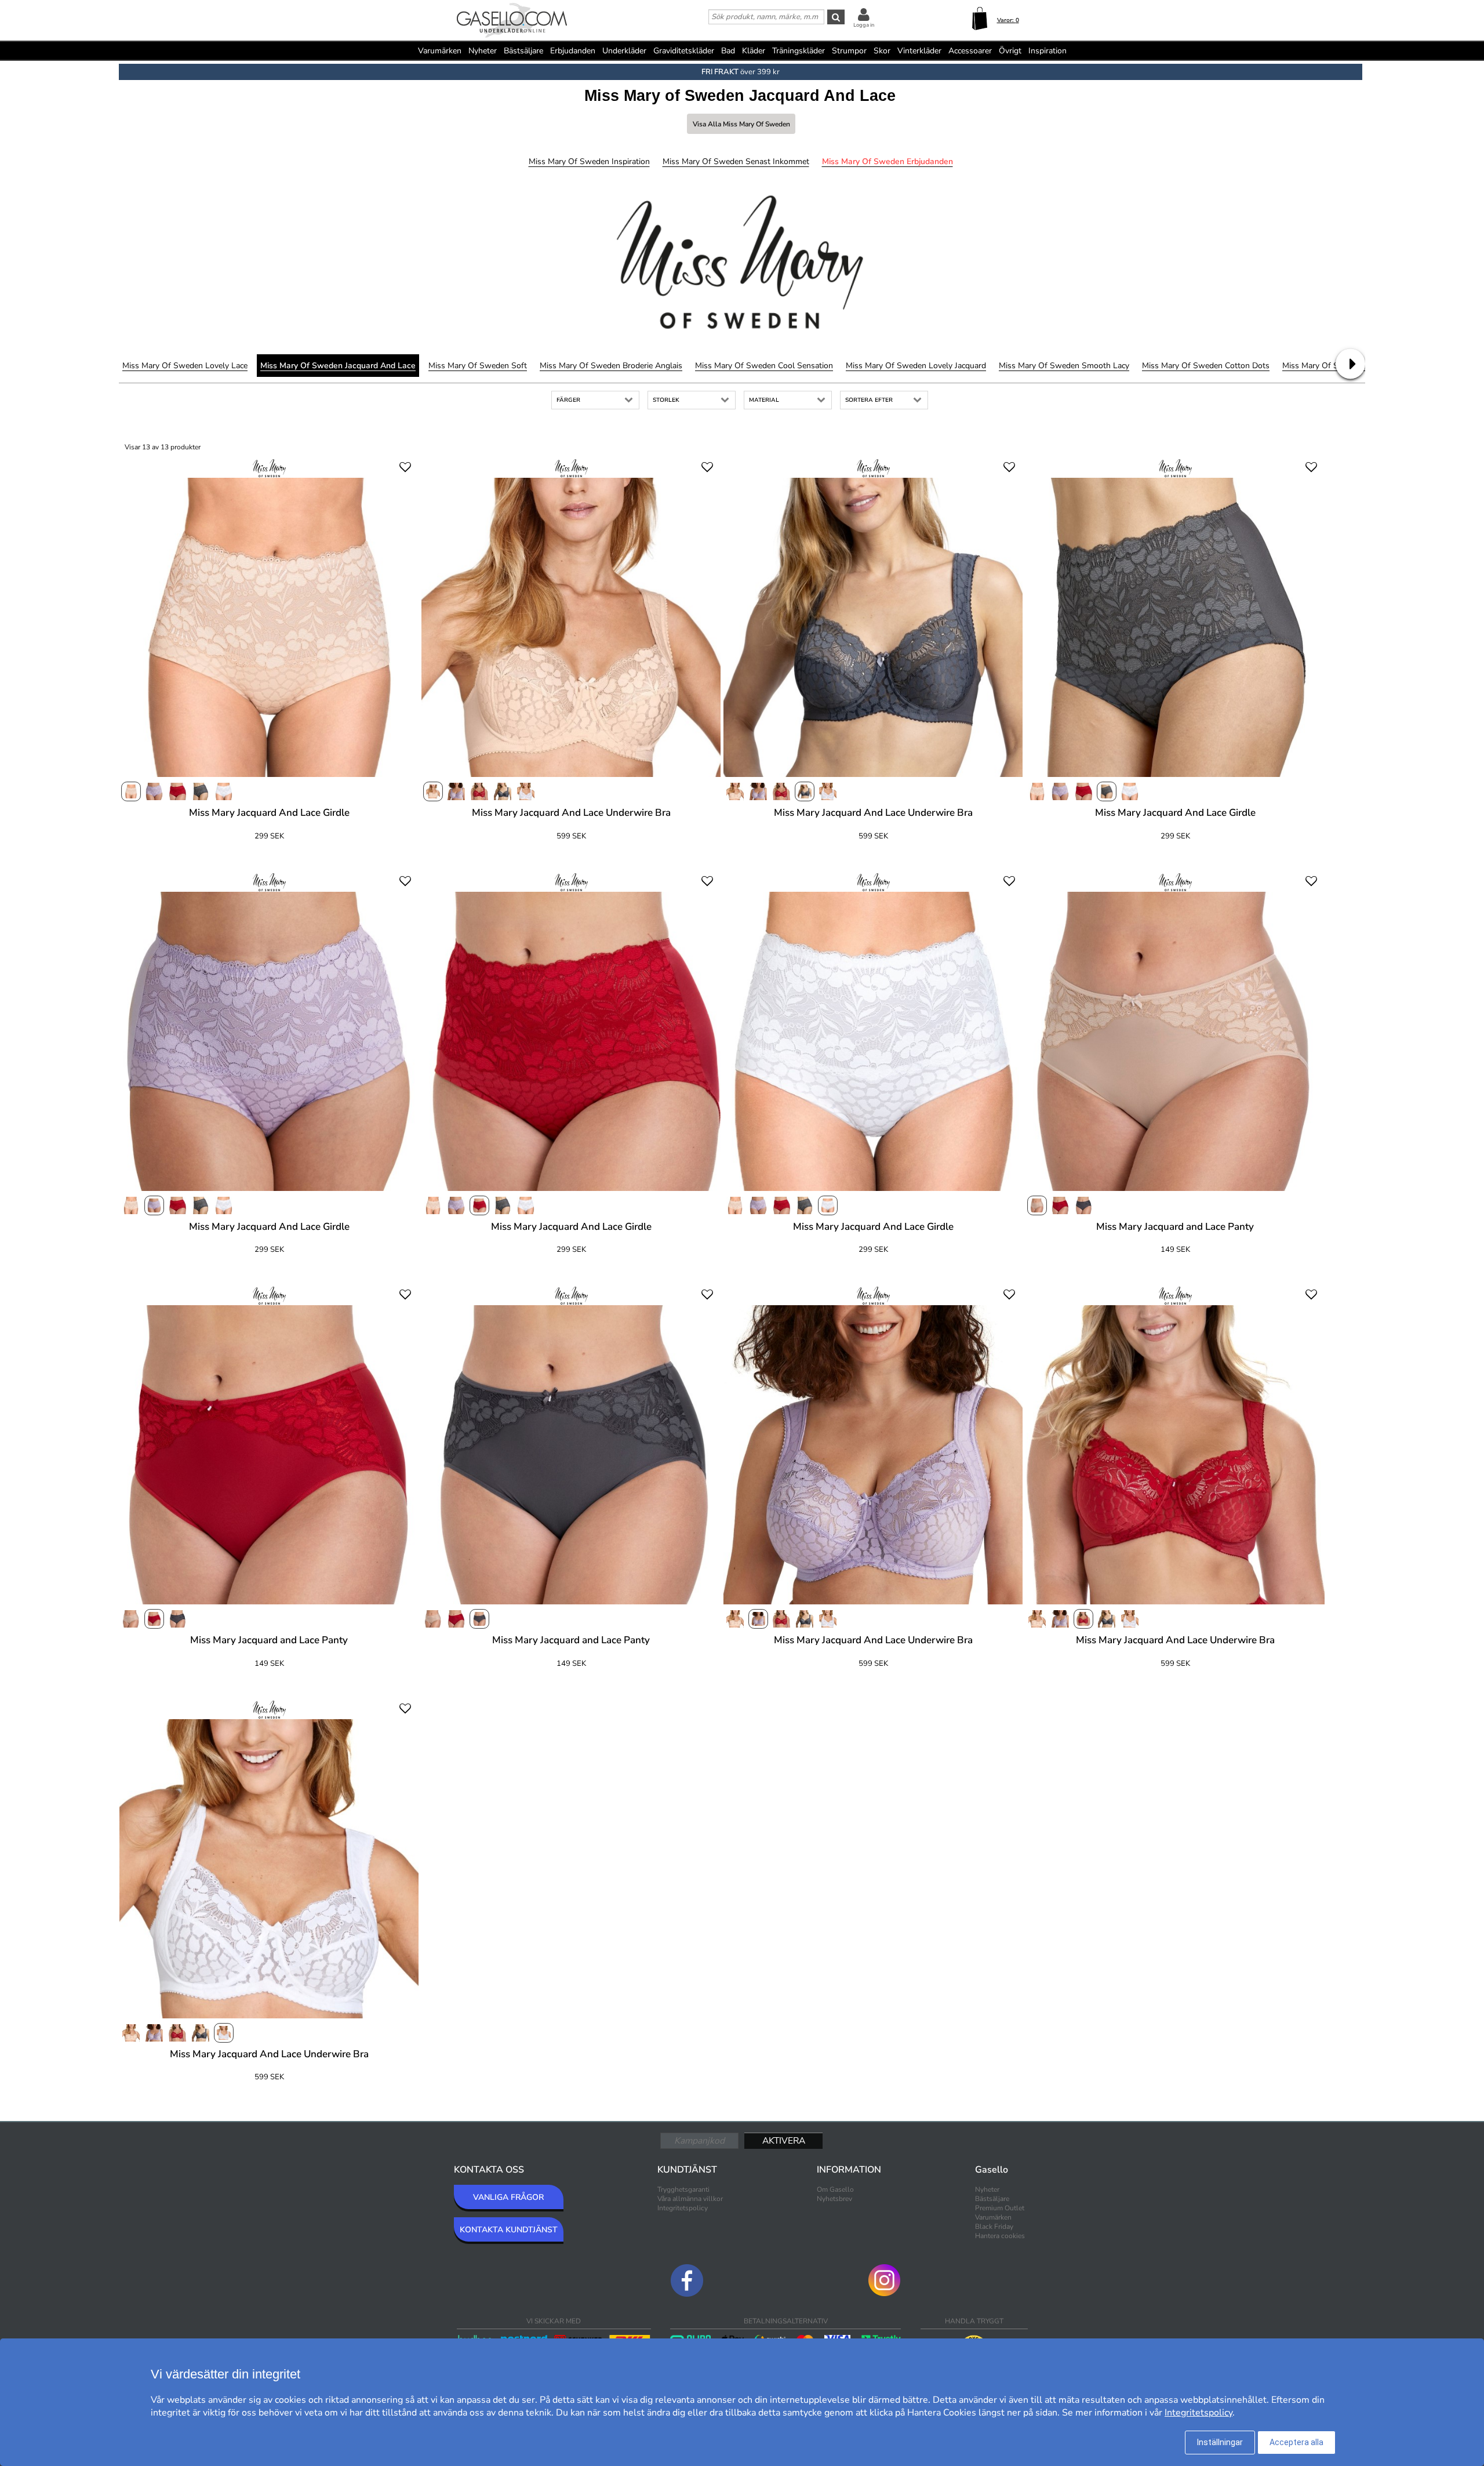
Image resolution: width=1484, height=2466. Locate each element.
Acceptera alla (1296, 2442)
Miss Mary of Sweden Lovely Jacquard (916, 366)
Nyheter (483, 51)
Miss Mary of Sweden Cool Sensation (764, 366)
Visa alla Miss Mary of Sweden (741, 124)
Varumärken (440, 51)
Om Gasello (835, 2189)
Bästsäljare (523, 51)
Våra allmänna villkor (690, 2199)
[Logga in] (864, 14)
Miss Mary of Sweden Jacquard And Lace (338, 366)
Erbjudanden (573, 51)
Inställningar (1220, 2442)
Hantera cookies (1000, 2236)
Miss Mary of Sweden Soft (478, 366)
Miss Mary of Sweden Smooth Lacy (1064, 366)
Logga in (864, 25)
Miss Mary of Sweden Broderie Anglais (611, 366)
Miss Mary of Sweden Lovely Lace (185, 366)
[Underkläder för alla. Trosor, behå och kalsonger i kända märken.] (512, 21)
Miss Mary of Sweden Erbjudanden (888, 161)
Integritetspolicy (683, 2208)
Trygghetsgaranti (683, 2189)
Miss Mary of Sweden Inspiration (589, 161)
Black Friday (994, 2227)
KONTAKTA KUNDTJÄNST (509, 2230)
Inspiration (1047, 51)
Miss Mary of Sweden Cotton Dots (1206, 366)
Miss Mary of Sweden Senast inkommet (736, 161)
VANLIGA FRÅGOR (508, 2197)
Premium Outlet (1000, 2208)
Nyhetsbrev (834, 2199)
